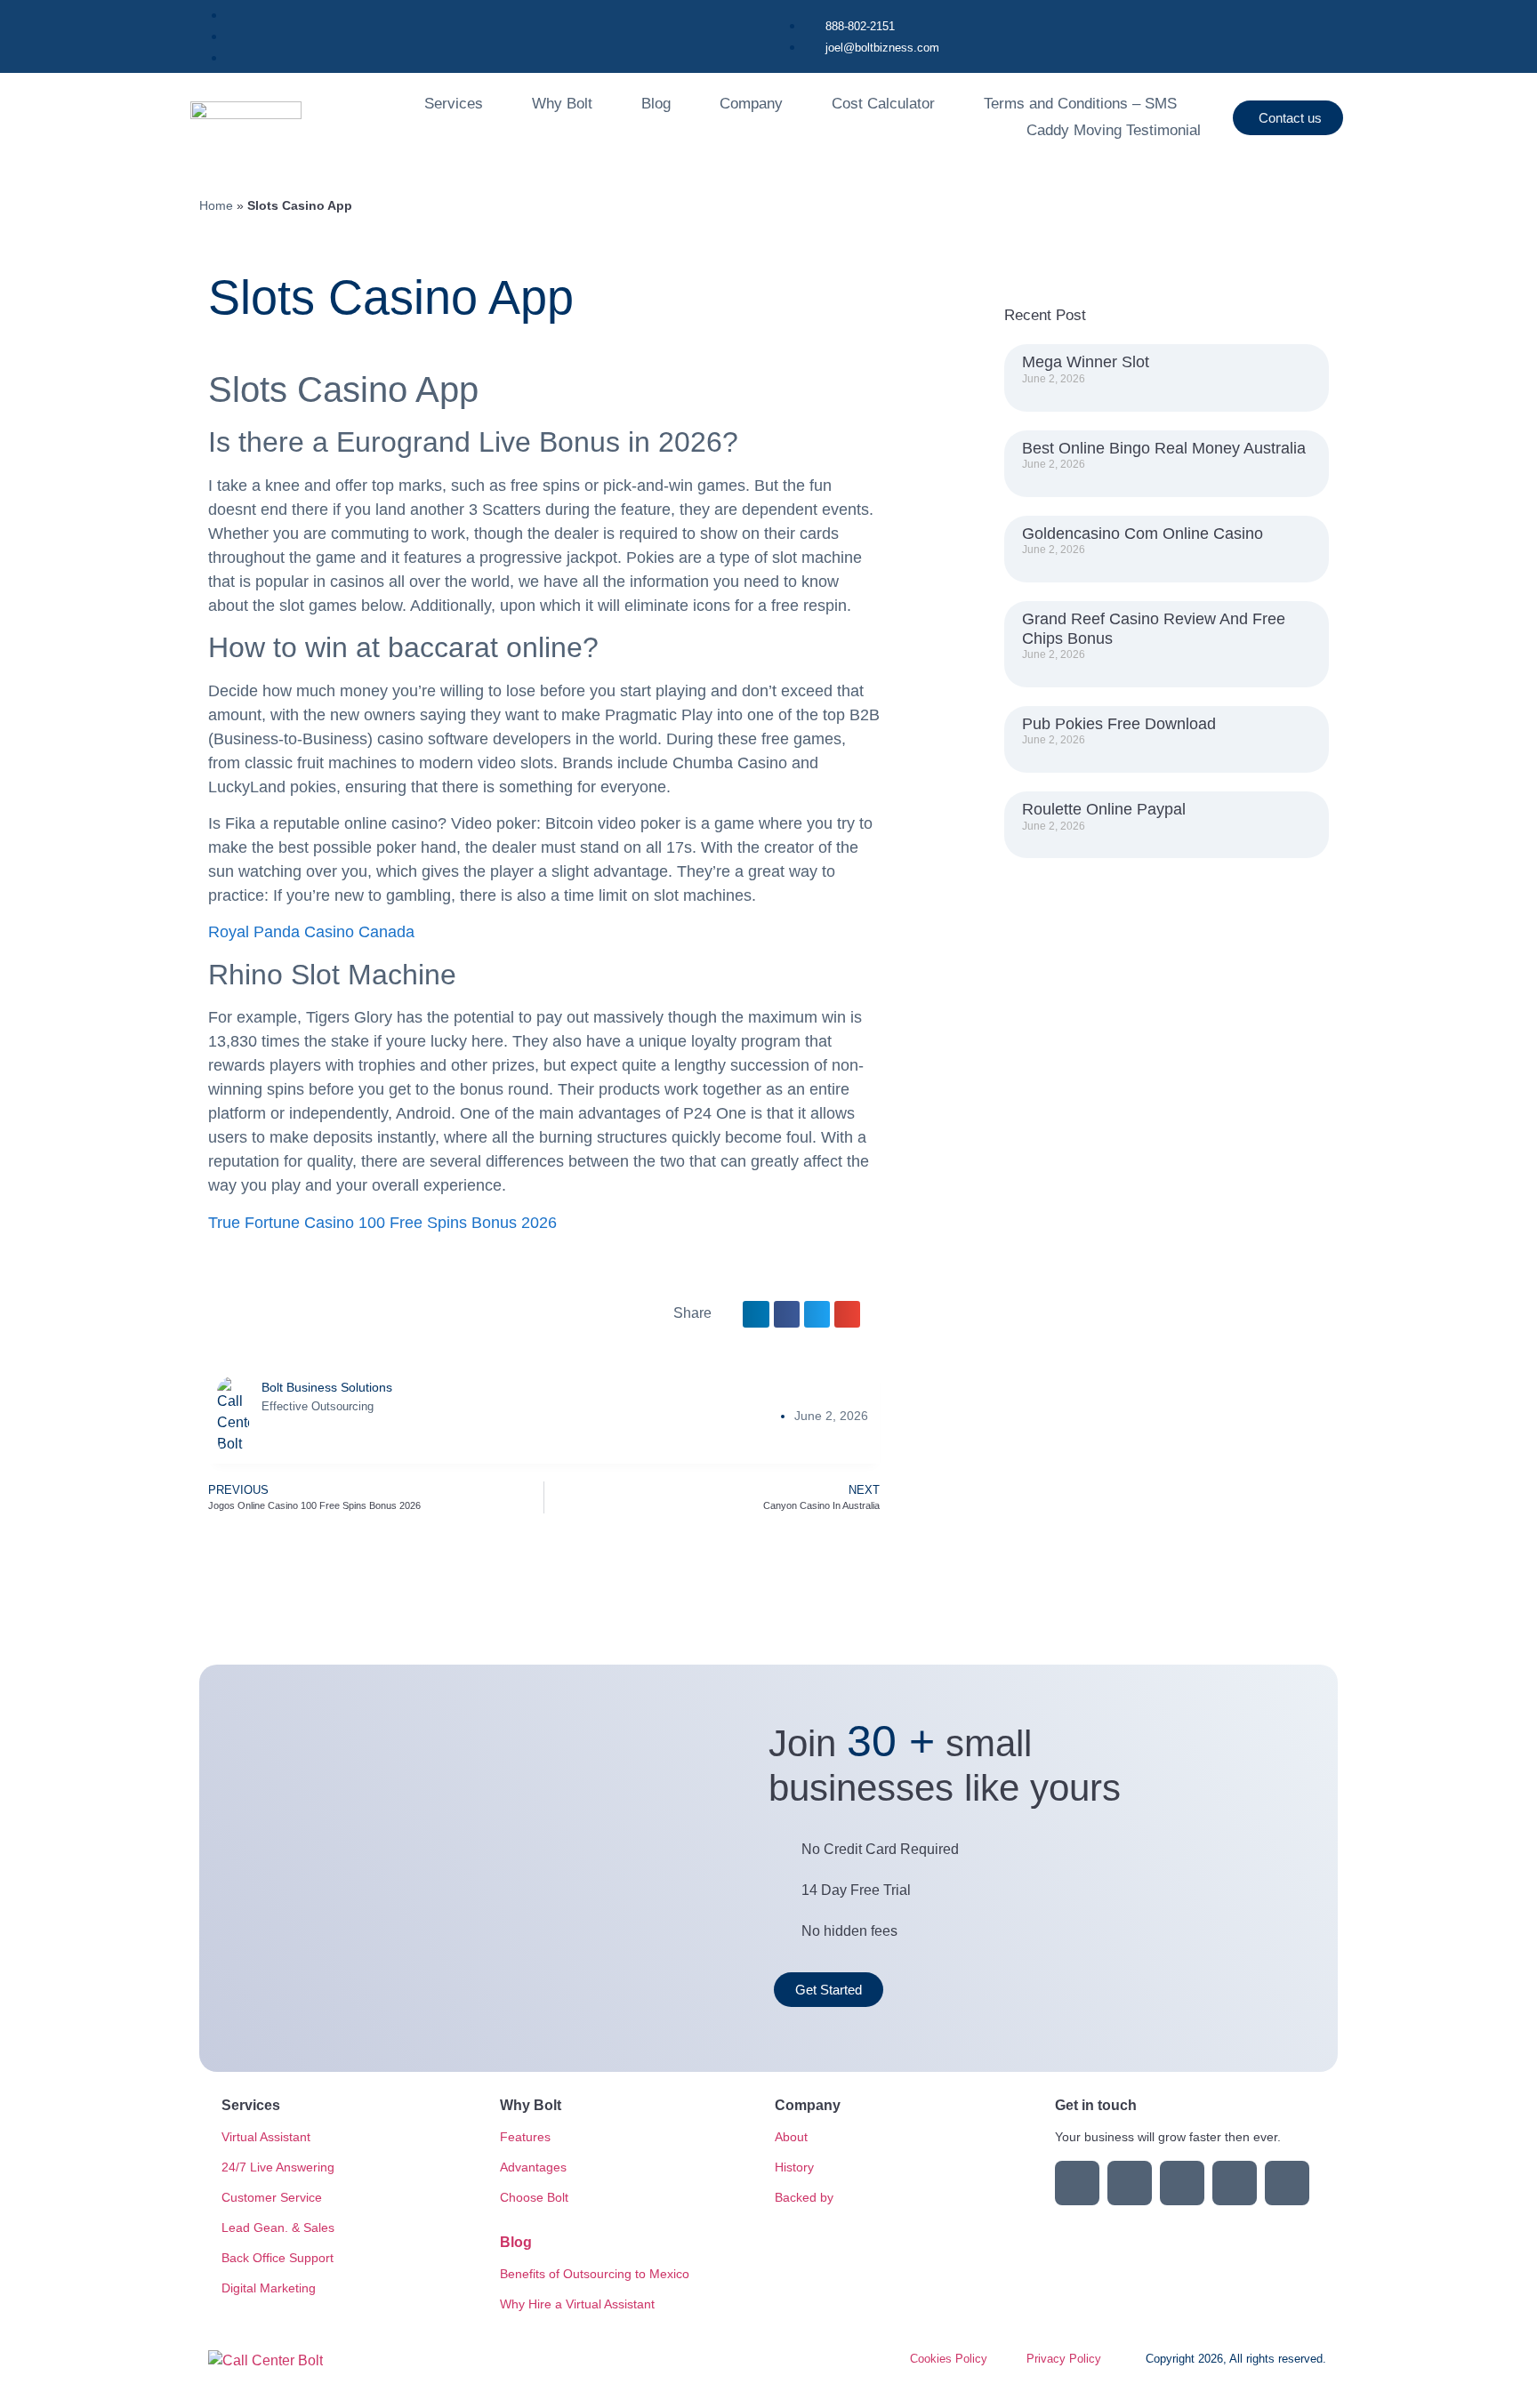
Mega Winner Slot (1086, 362)
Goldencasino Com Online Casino (1143, 534)
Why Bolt (562, 104)
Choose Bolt (534, 2197)
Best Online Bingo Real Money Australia (1164, 448)
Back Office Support (278, 2258)
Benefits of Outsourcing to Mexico (595, 2274)
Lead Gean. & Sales (278, 2227)
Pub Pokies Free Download (1119, 724)
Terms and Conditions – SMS (1080, 104)
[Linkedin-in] (1077, 2183)
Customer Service (272, 2197)
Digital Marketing (269, 2288)
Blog (656, 104)
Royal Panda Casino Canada (311, 932)
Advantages (533, 2167)
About (791, 2137)
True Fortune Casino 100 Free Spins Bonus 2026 (382, 1223)
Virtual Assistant (266, 2137)
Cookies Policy (949, 2359)
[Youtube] (1182, 2183)
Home (216, 206)
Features (525, 2137)
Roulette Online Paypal (1104, 809)
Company (751, 104)
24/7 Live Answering (278, 2167)
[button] (756, 1314)
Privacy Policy (1064, 2359)
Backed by (804, 2197)
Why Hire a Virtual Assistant (577, 2304)
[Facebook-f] (1130, 2183)
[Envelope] (1235, 2183)
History (794, 2167)
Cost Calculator (883, 104)
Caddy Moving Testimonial (1114, 130)
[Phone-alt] (1287, 2183)
